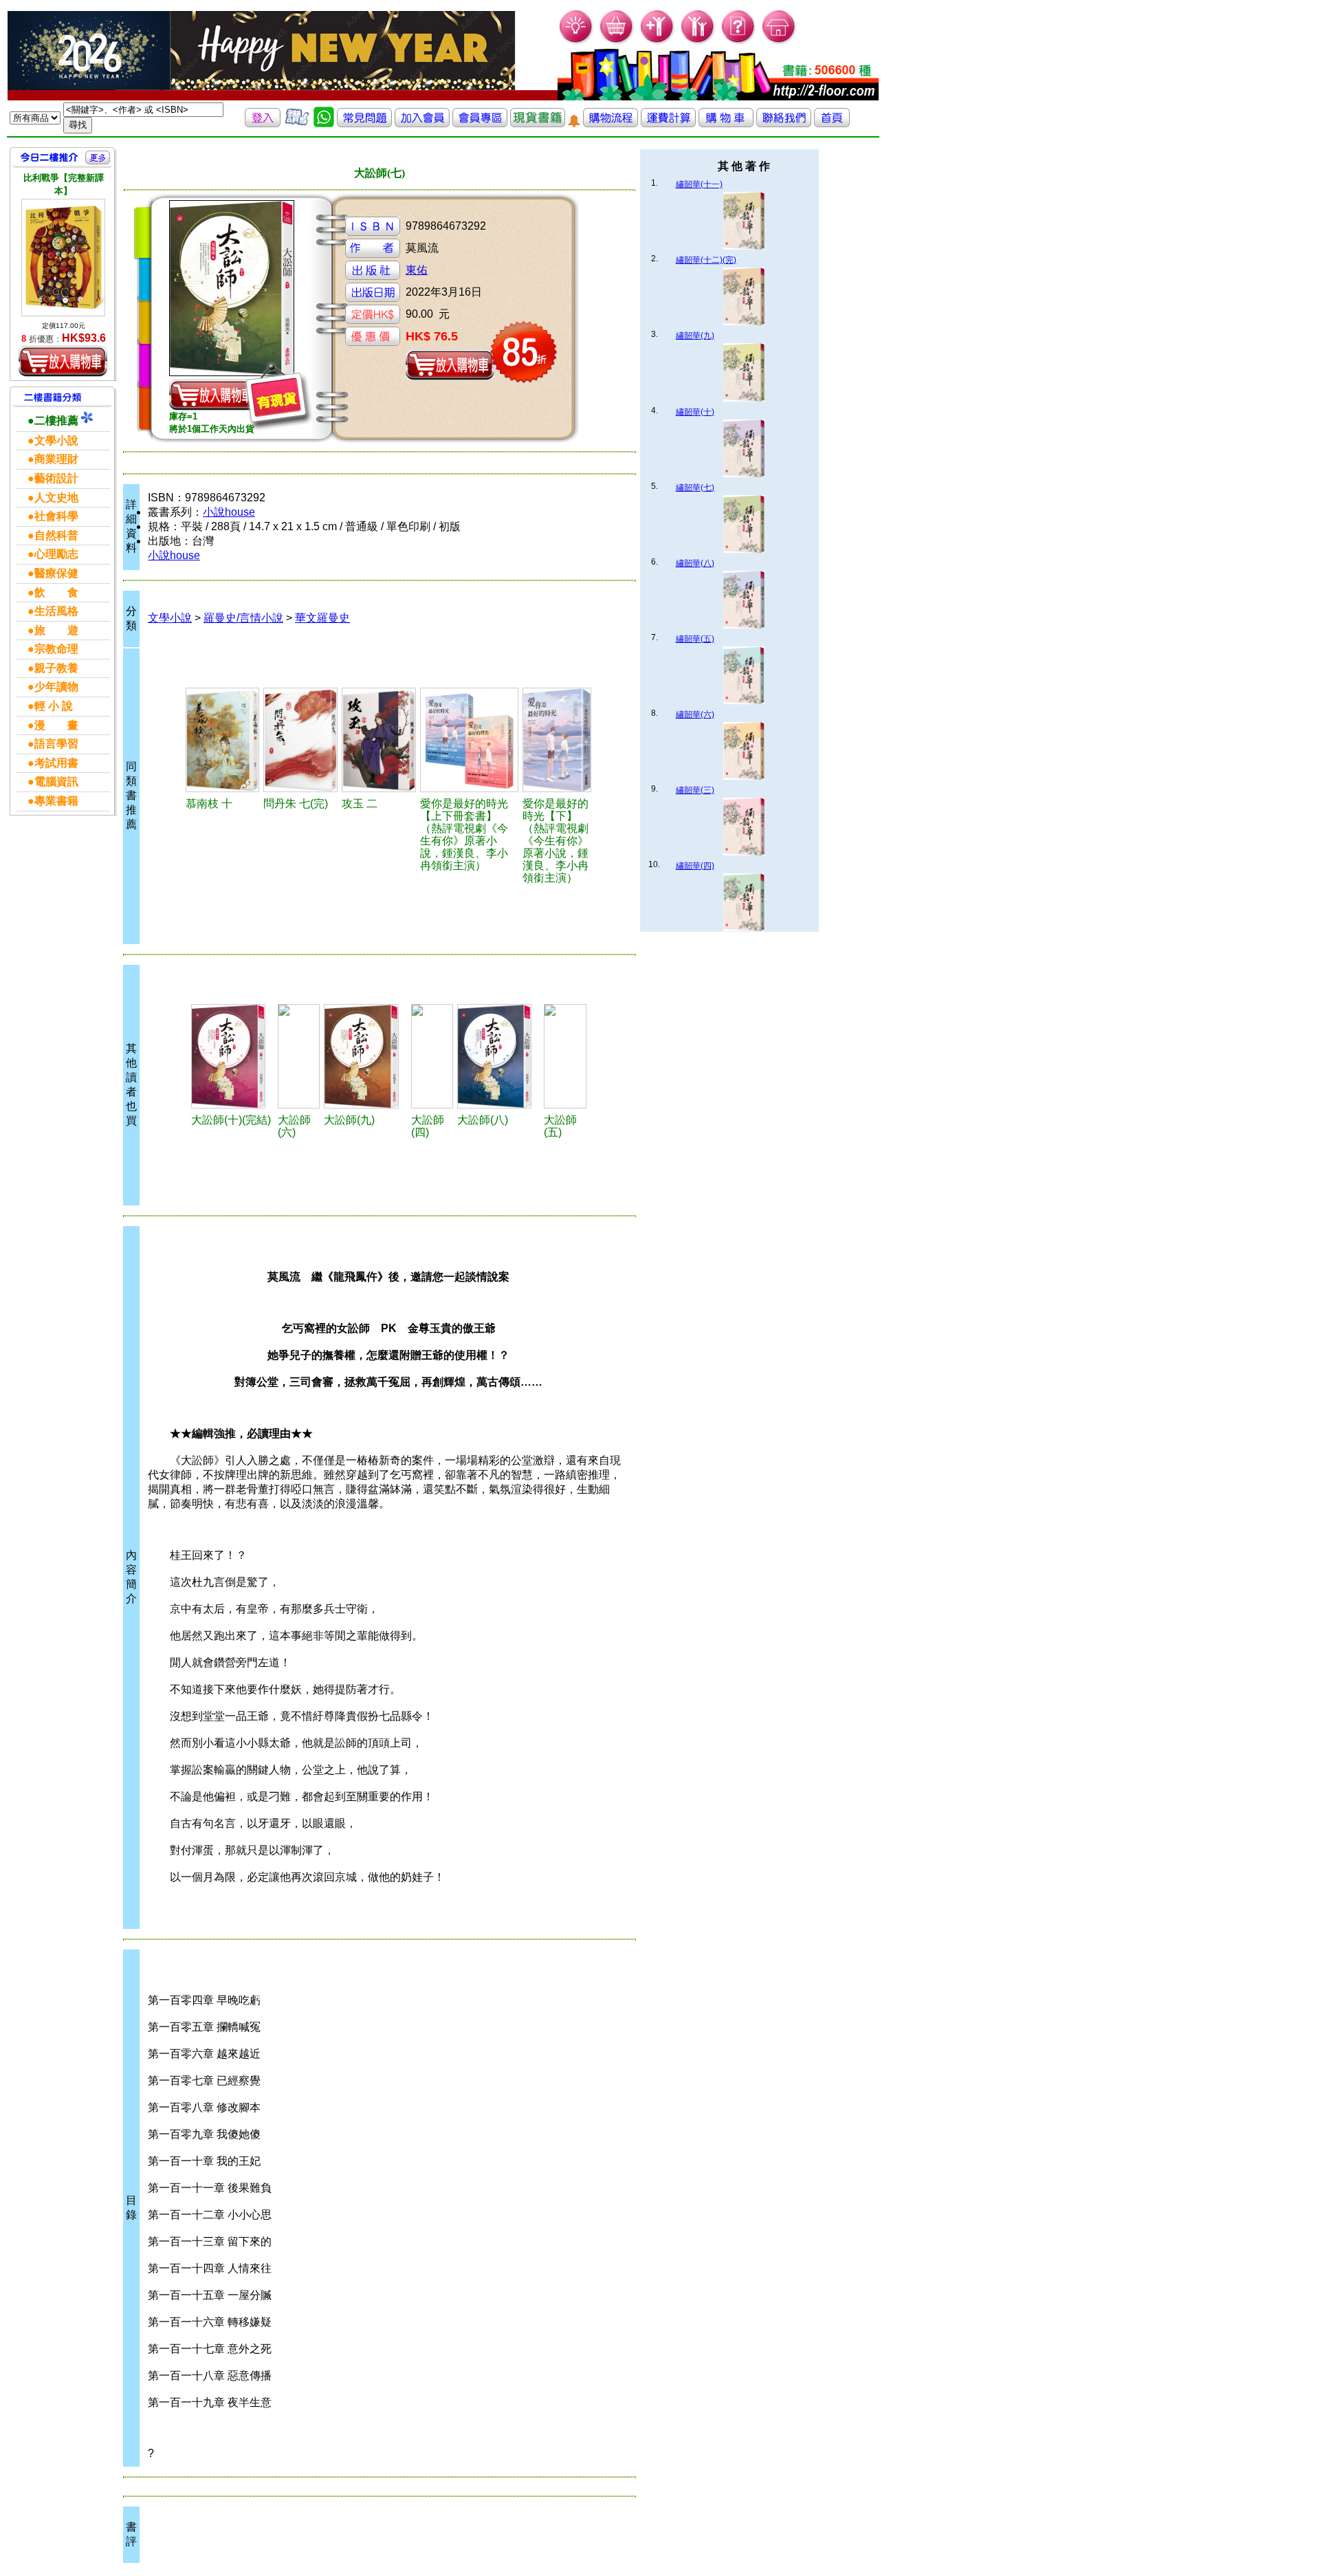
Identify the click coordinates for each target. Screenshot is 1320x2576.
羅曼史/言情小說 (243, 618)
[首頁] (779, 42)
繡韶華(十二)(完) (706, 260)
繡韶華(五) (695, 639)
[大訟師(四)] (432, 1056)
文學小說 (170, 618)
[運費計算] (668, 123)
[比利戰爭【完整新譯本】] (63, 258)
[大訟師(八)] (498, 1056)
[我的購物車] (617, 42)
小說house (229, 512)
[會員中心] (698, 42)
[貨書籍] (538, 123)
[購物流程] (610, 123)
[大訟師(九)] (365, 1056)
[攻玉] (378, 740)
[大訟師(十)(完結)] (232, 1056)
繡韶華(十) (695, 412)
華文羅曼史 (322, 618)
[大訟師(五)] (565, 1056)
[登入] (263, 123)
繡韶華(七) (695, 488)
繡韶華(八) (695, 563)
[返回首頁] (832, 123)
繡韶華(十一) (699, 184)
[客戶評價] (297, 123)
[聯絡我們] (784, 123)
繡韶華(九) (695, 336)
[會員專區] (480, 123)
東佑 (417, 270)
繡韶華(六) (695, 714)
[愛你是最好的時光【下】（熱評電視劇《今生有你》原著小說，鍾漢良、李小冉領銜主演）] (557, 740)
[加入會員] (658, 42)
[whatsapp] (324, 123)
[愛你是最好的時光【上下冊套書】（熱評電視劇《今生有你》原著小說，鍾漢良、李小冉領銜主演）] (469, 740)
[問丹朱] (300, 740)
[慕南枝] (222, 740)
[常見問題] (739, 42)
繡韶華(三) (695, 790)
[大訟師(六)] (299, 1056)
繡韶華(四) (695, 866)
